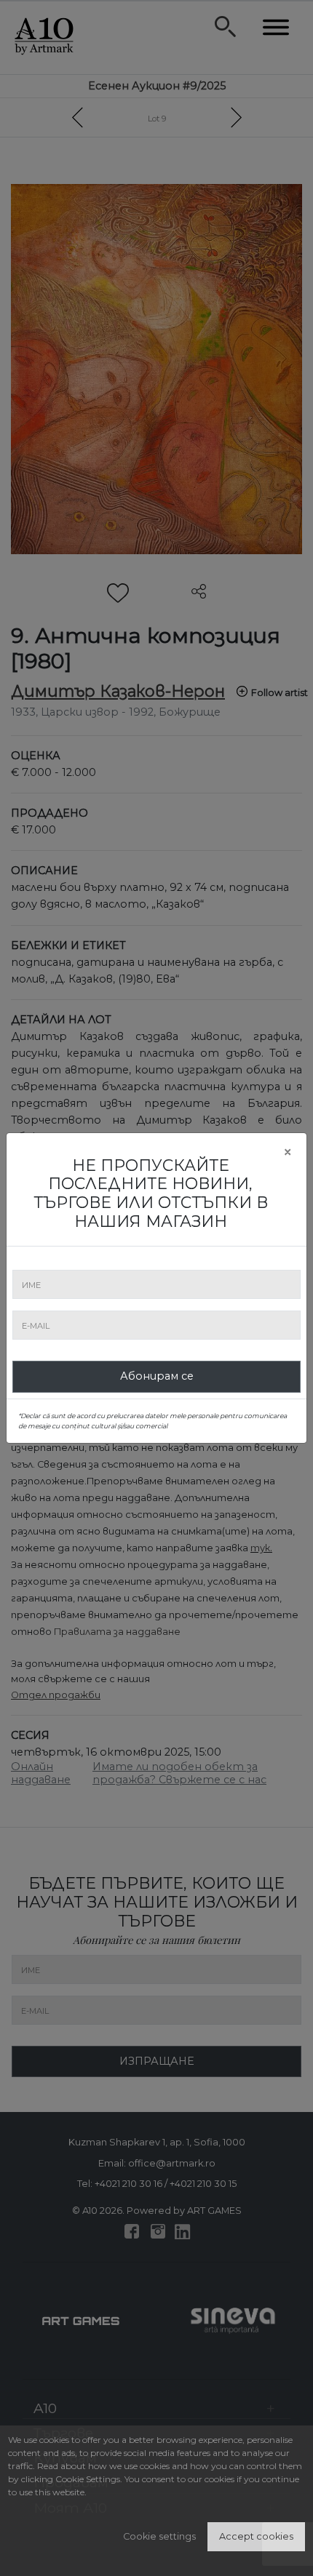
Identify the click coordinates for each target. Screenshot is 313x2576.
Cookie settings (159, 2536)
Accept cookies (256, 2536)
